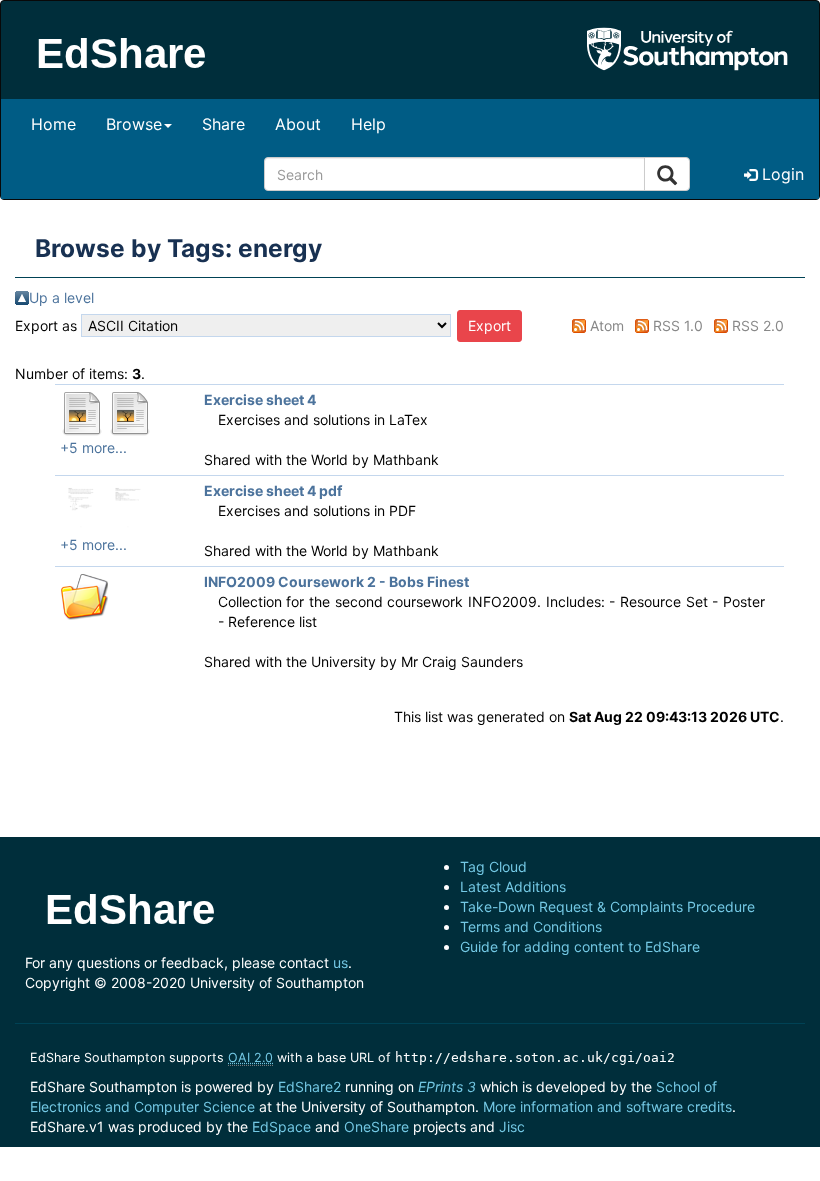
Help (368, 124)
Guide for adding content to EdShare (580, 946)
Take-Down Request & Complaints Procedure (607, 906)
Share (223, 124)
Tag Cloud (493, 866)
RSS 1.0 (678, 325)
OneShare (376, 1126)
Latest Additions (513, 886)
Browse (134, 124)
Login (780, 174)
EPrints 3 (447, 1086)
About (298, 124)
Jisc (512, 1126)
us (340, 962)
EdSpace (281, 1126)
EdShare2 (309, 1086)
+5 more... (93, 447)
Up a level (61, 297)
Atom (607, 325)
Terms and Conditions (531, 926)
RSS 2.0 (758, 325)
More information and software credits (607, 1106)
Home (53, 124)
